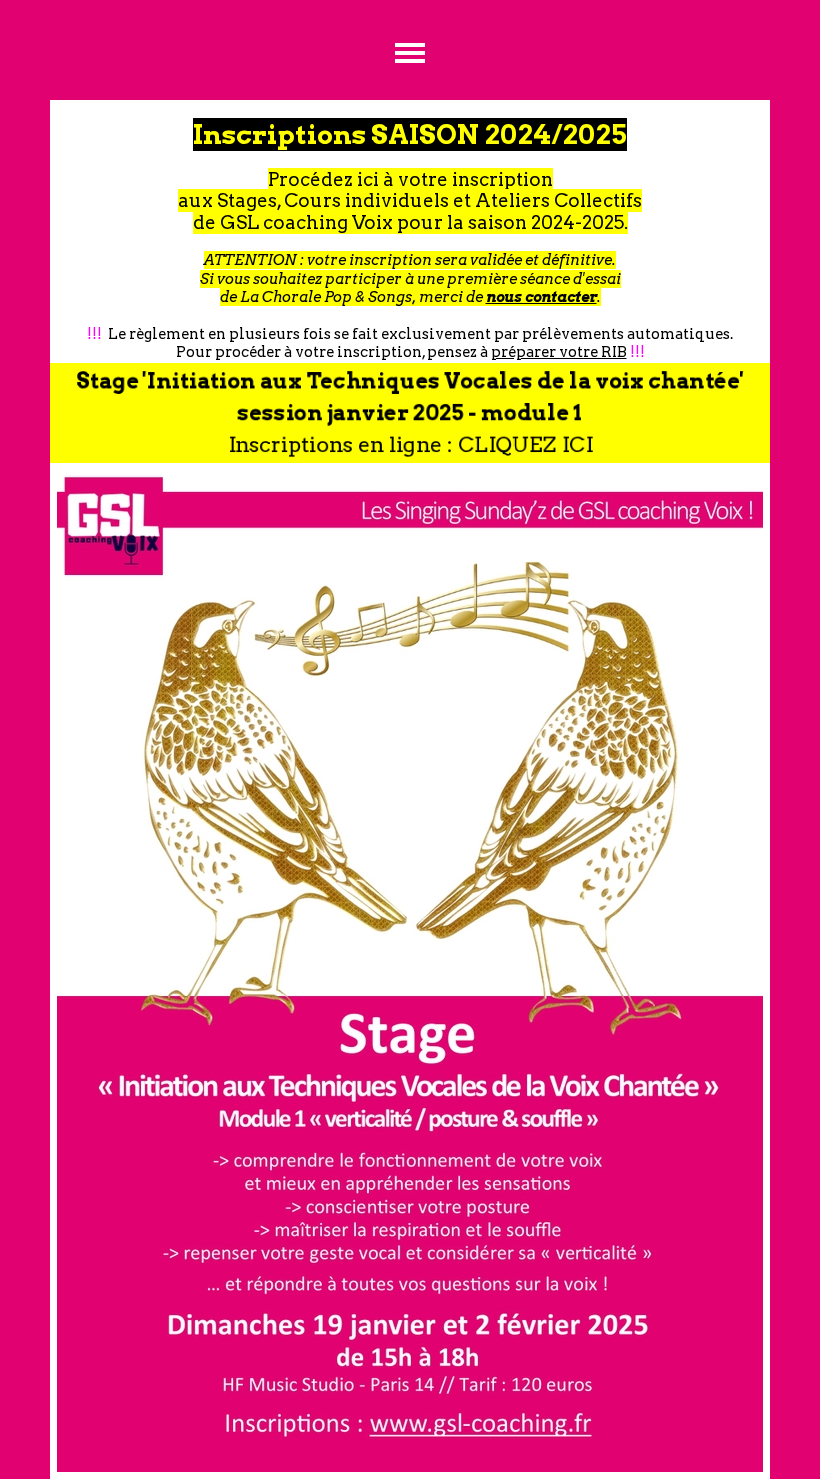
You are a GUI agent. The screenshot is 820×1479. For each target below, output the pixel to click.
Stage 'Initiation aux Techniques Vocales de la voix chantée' (410, 380)
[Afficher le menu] (410, 52)
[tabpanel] (410, 231)
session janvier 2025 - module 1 (410, 412)
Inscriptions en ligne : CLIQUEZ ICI (410, 444)
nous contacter (541, 297)
